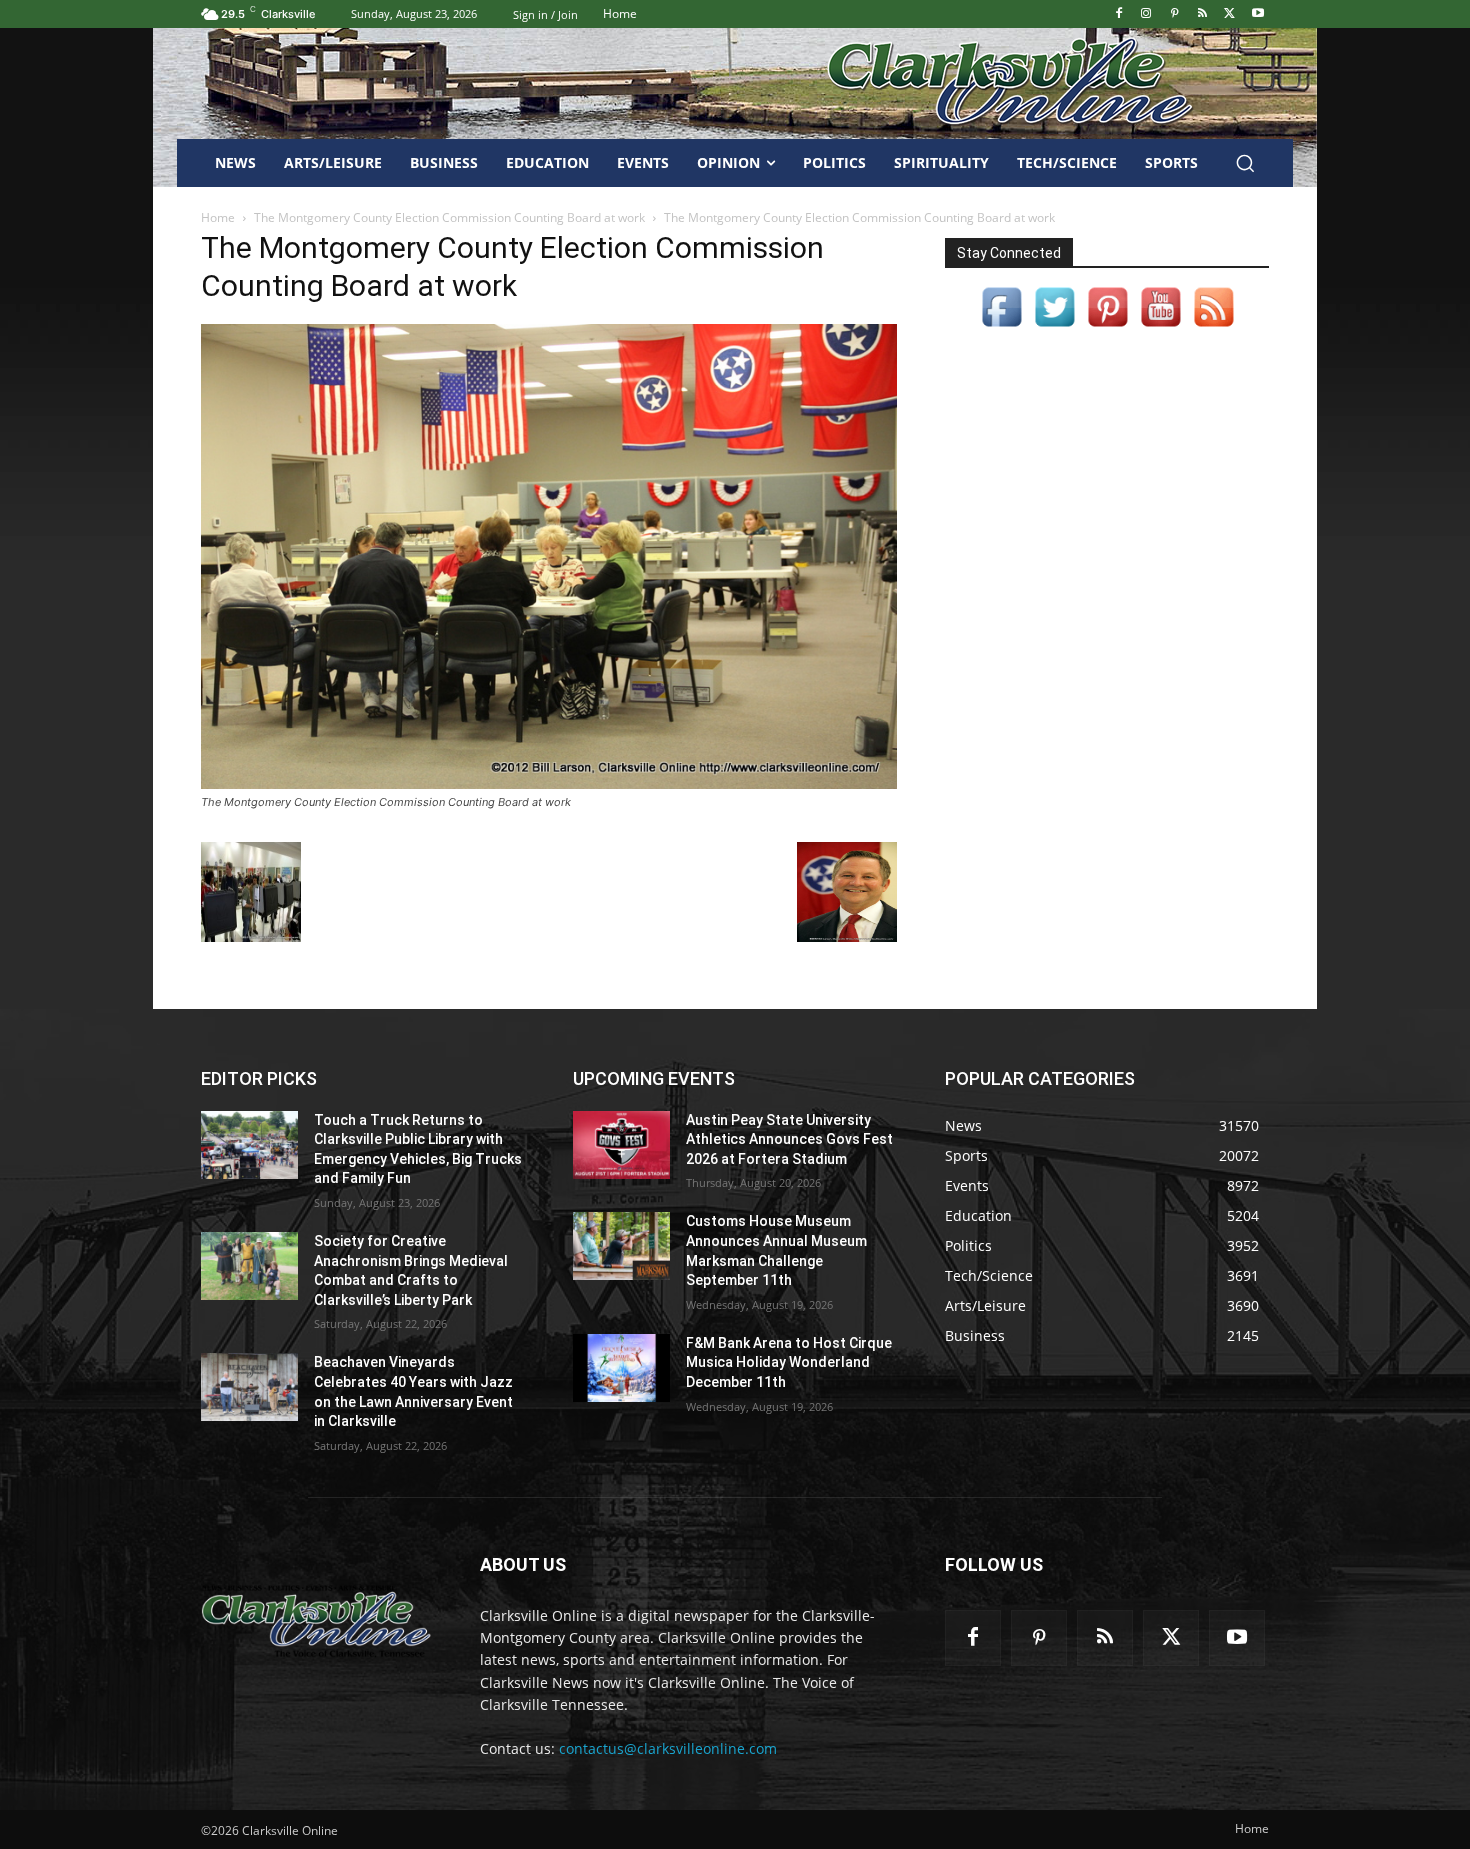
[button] (1245, 163)
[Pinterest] (1174, 14)
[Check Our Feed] (1213, 327)
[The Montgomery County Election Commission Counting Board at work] (549, 783)
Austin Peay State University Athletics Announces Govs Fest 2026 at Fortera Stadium (789, 1139)
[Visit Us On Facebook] (1001, 327)
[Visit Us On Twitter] (1054, 327)
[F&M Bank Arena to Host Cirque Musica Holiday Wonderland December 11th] (621, 1368)
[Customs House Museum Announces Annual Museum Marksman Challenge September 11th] (621, 1246)
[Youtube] (1257, 14)
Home (218, 217)
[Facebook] (1118, 14)
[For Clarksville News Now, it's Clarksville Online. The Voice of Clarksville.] (316, 1621)
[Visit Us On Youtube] (1160, 327)
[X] (1229, 14)
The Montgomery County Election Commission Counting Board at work (449, 217)
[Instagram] (1146, 14)
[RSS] (1202, 14)
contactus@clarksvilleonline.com (668, 1748)
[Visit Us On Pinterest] (1107, 327)
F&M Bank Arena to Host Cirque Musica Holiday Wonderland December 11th (789, 1362)
